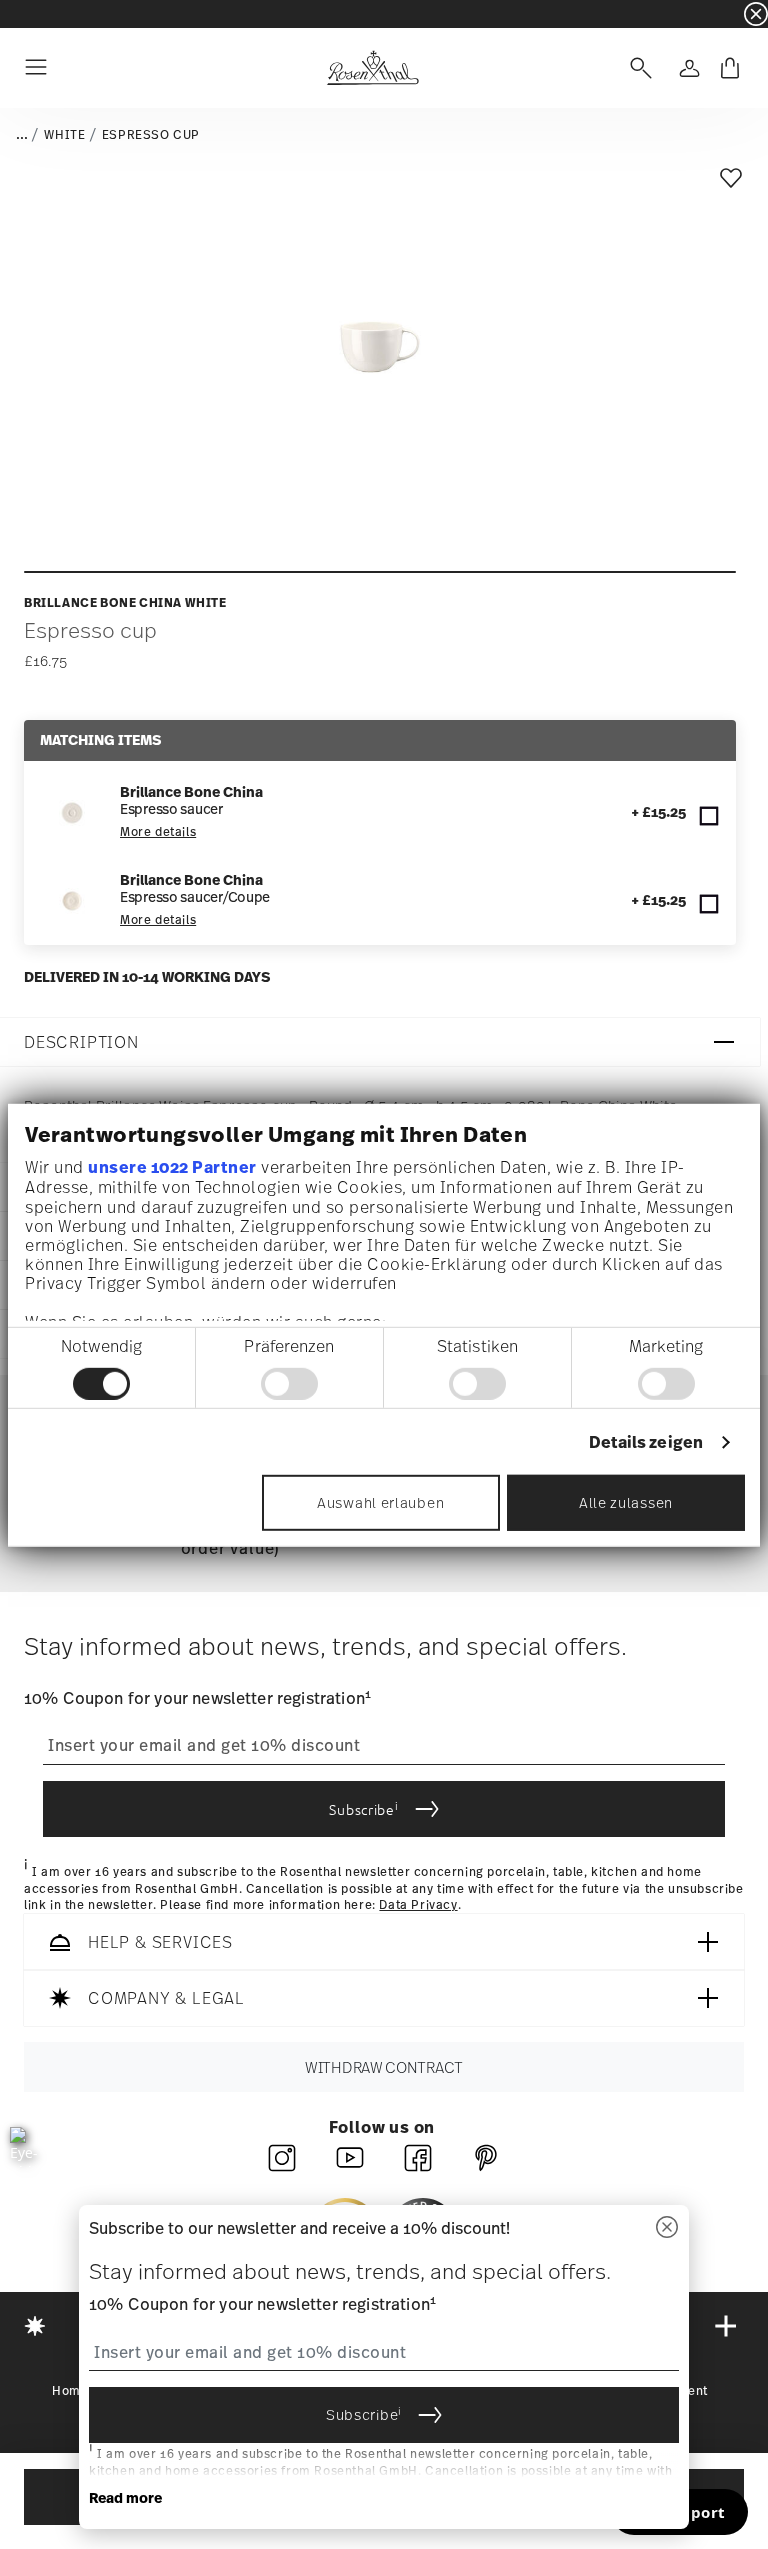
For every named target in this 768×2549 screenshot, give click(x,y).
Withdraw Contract (384, 2067)
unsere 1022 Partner (172, 1167)
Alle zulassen (626, 1502)
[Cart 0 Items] (730, 68)
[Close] (667, 2228)
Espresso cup (151, 135)
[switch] (289, 1383)
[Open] (637, 68)
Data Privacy (418, 1905)
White (64, 135)
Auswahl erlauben (380, 1502)
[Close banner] (756, 14)
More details (158, 832)
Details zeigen (646, 1441)
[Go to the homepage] (372, 68)
